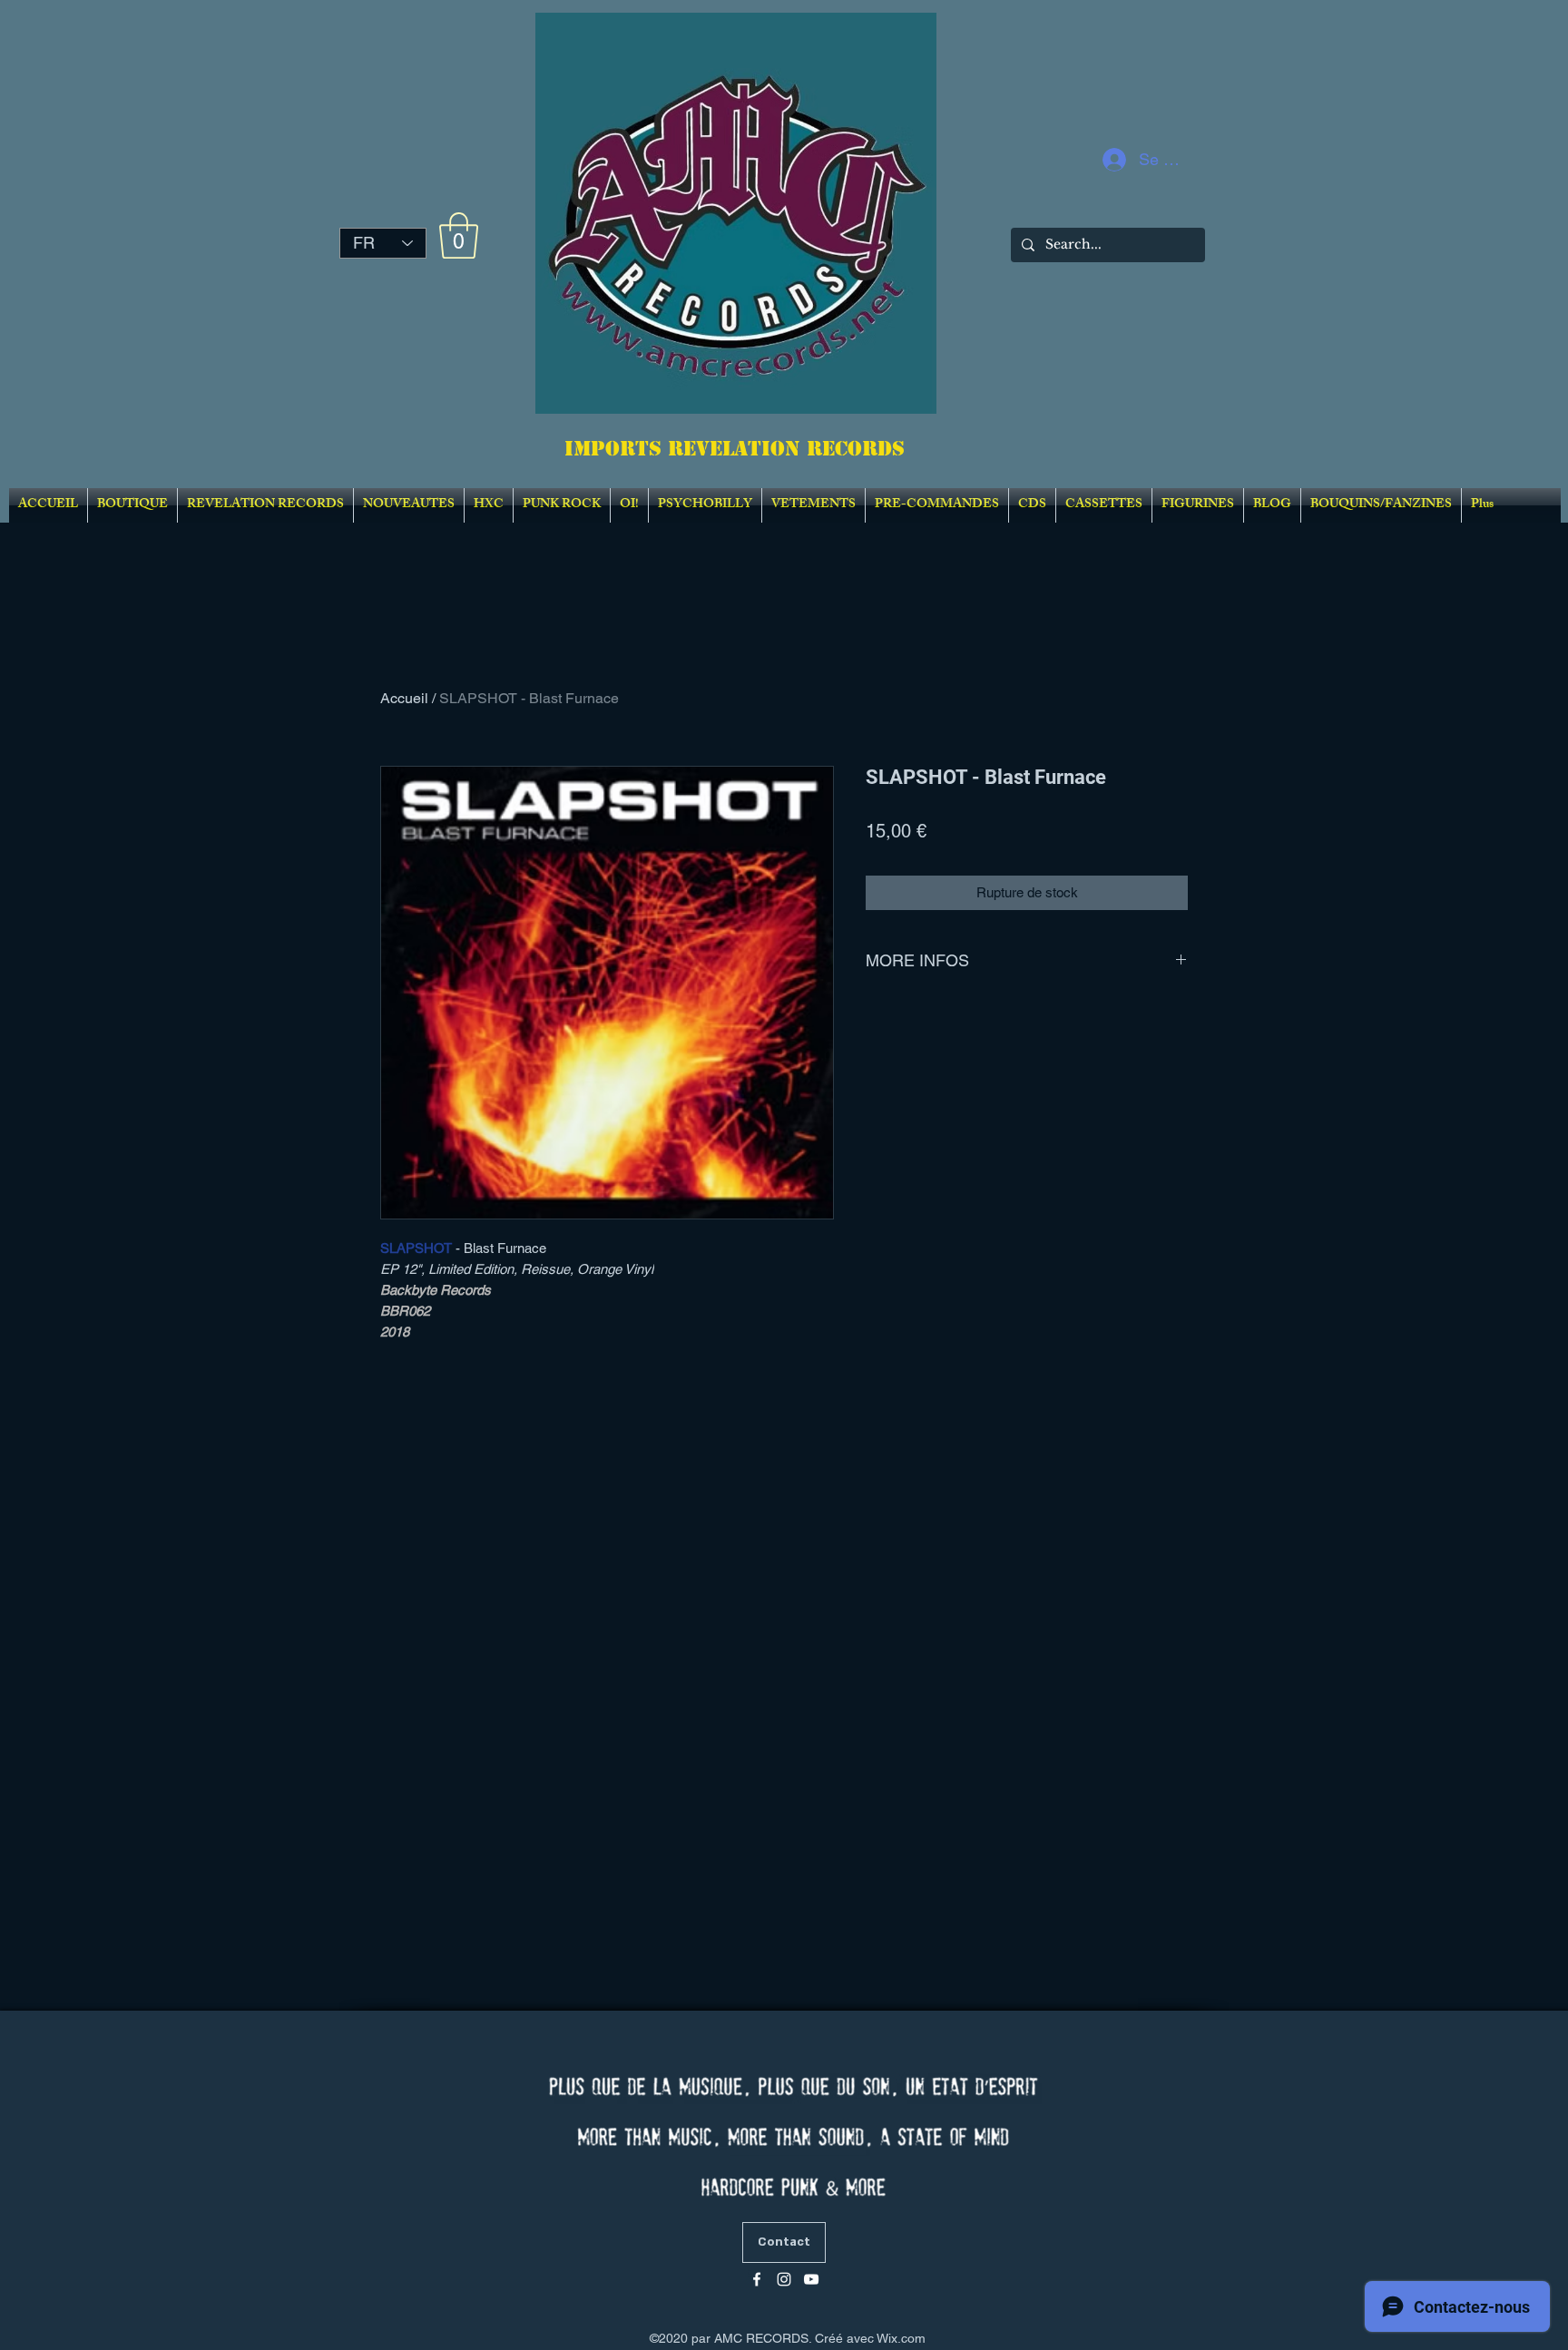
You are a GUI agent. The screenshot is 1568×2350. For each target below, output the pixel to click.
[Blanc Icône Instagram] (784, 2279)
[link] (459, 235)
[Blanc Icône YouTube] (811, 2279)
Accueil (404, 698)
